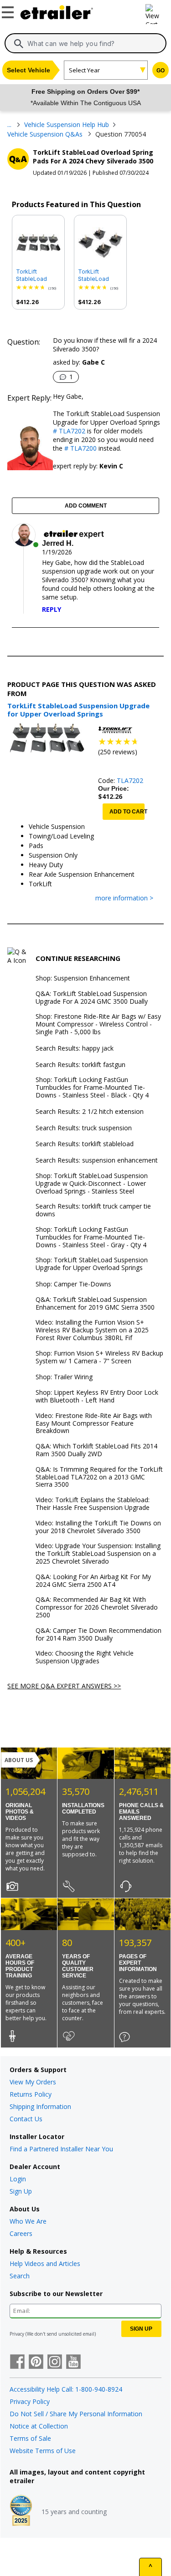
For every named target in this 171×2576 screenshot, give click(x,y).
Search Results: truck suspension (84, 1128)
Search (20, 2276)
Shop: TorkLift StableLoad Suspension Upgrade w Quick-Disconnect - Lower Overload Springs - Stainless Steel (92, 1184)
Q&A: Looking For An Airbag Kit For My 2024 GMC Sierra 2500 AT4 (93, 1581)
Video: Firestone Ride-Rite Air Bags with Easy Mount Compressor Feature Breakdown (94, 1423)
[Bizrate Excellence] (21, 2511)
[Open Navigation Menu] (9, 10)
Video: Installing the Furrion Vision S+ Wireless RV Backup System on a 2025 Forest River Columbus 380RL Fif (92, 1330)
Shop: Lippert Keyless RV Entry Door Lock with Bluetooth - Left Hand (97, 1397)
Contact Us (26, 2119)
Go (161, 71)
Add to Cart (127, 812)
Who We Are (28, 2221)
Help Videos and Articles (45, 2264)
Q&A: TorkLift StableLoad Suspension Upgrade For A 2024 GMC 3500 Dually (92, 998)
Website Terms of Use (43, 2451)
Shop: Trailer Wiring (64, 1377)
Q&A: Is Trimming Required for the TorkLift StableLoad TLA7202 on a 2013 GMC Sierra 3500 (99, 1477)
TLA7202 (130, 780)
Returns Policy (31, 2094)
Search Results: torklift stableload (85, 1144)
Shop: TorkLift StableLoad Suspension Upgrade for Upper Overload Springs (92, 1264)
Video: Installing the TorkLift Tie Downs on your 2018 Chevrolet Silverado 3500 (98, 1527)
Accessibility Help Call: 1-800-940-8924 (66, 2389)
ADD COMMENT (86, 506)
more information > (124, 898)
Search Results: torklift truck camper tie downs (93, 1210)
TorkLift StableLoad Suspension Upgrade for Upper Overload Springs (38, 275)
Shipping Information (40, 2106)
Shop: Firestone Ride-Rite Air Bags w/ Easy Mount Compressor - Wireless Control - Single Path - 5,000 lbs (98, 1024)
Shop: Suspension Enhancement (83, 978)
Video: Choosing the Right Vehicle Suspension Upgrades (85, 1657)
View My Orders (33, 2082)
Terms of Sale (30, 2438)
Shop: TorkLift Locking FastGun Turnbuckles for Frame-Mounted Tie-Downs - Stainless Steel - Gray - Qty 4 (91, 1237)
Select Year (84, 70)
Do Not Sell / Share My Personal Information (76, 2414)
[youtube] (73, 2363)
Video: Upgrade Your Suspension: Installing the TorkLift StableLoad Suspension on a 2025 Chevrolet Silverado (98, 1554)
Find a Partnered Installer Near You (61, 2149)
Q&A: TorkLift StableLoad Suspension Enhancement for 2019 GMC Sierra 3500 (95, 1304)
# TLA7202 (69, 431)
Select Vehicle (28, 70)
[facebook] (17, 2363)
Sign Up (21, 2191)
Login (18, 2179)
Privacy (17, 2334)
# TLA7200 (80, 448)
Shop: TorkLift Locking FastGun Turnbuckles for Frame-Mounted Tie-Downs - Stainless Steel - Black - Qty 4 (92, 1087)
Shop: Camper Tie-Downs (73, 1284)
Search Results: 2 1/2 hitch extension (90, 1112)
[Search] (19, 44)
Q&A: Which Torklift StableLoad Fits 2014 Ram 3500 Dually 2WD (96, 1450)
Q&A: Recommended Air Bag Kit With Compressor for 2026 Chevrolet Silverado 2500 (97, 1607)
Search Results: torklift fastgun (80, 1065)
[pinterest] (36, 2363)
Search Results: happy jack (75, 1049)
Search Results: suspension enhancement (97, 1161)
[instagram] (55, 2363)
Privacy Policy (30, 2401)
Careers (21, 2233)
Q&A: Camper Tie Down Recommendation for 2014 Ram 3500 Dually (98, 1635)
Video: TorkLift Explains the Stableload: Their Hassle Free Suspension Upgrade (93, 1504)
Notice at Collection (39, 2426)
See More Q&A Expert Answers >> (64, 1686)
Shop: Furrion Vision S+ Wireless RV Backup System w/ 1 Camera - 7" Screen (99, 1357)
